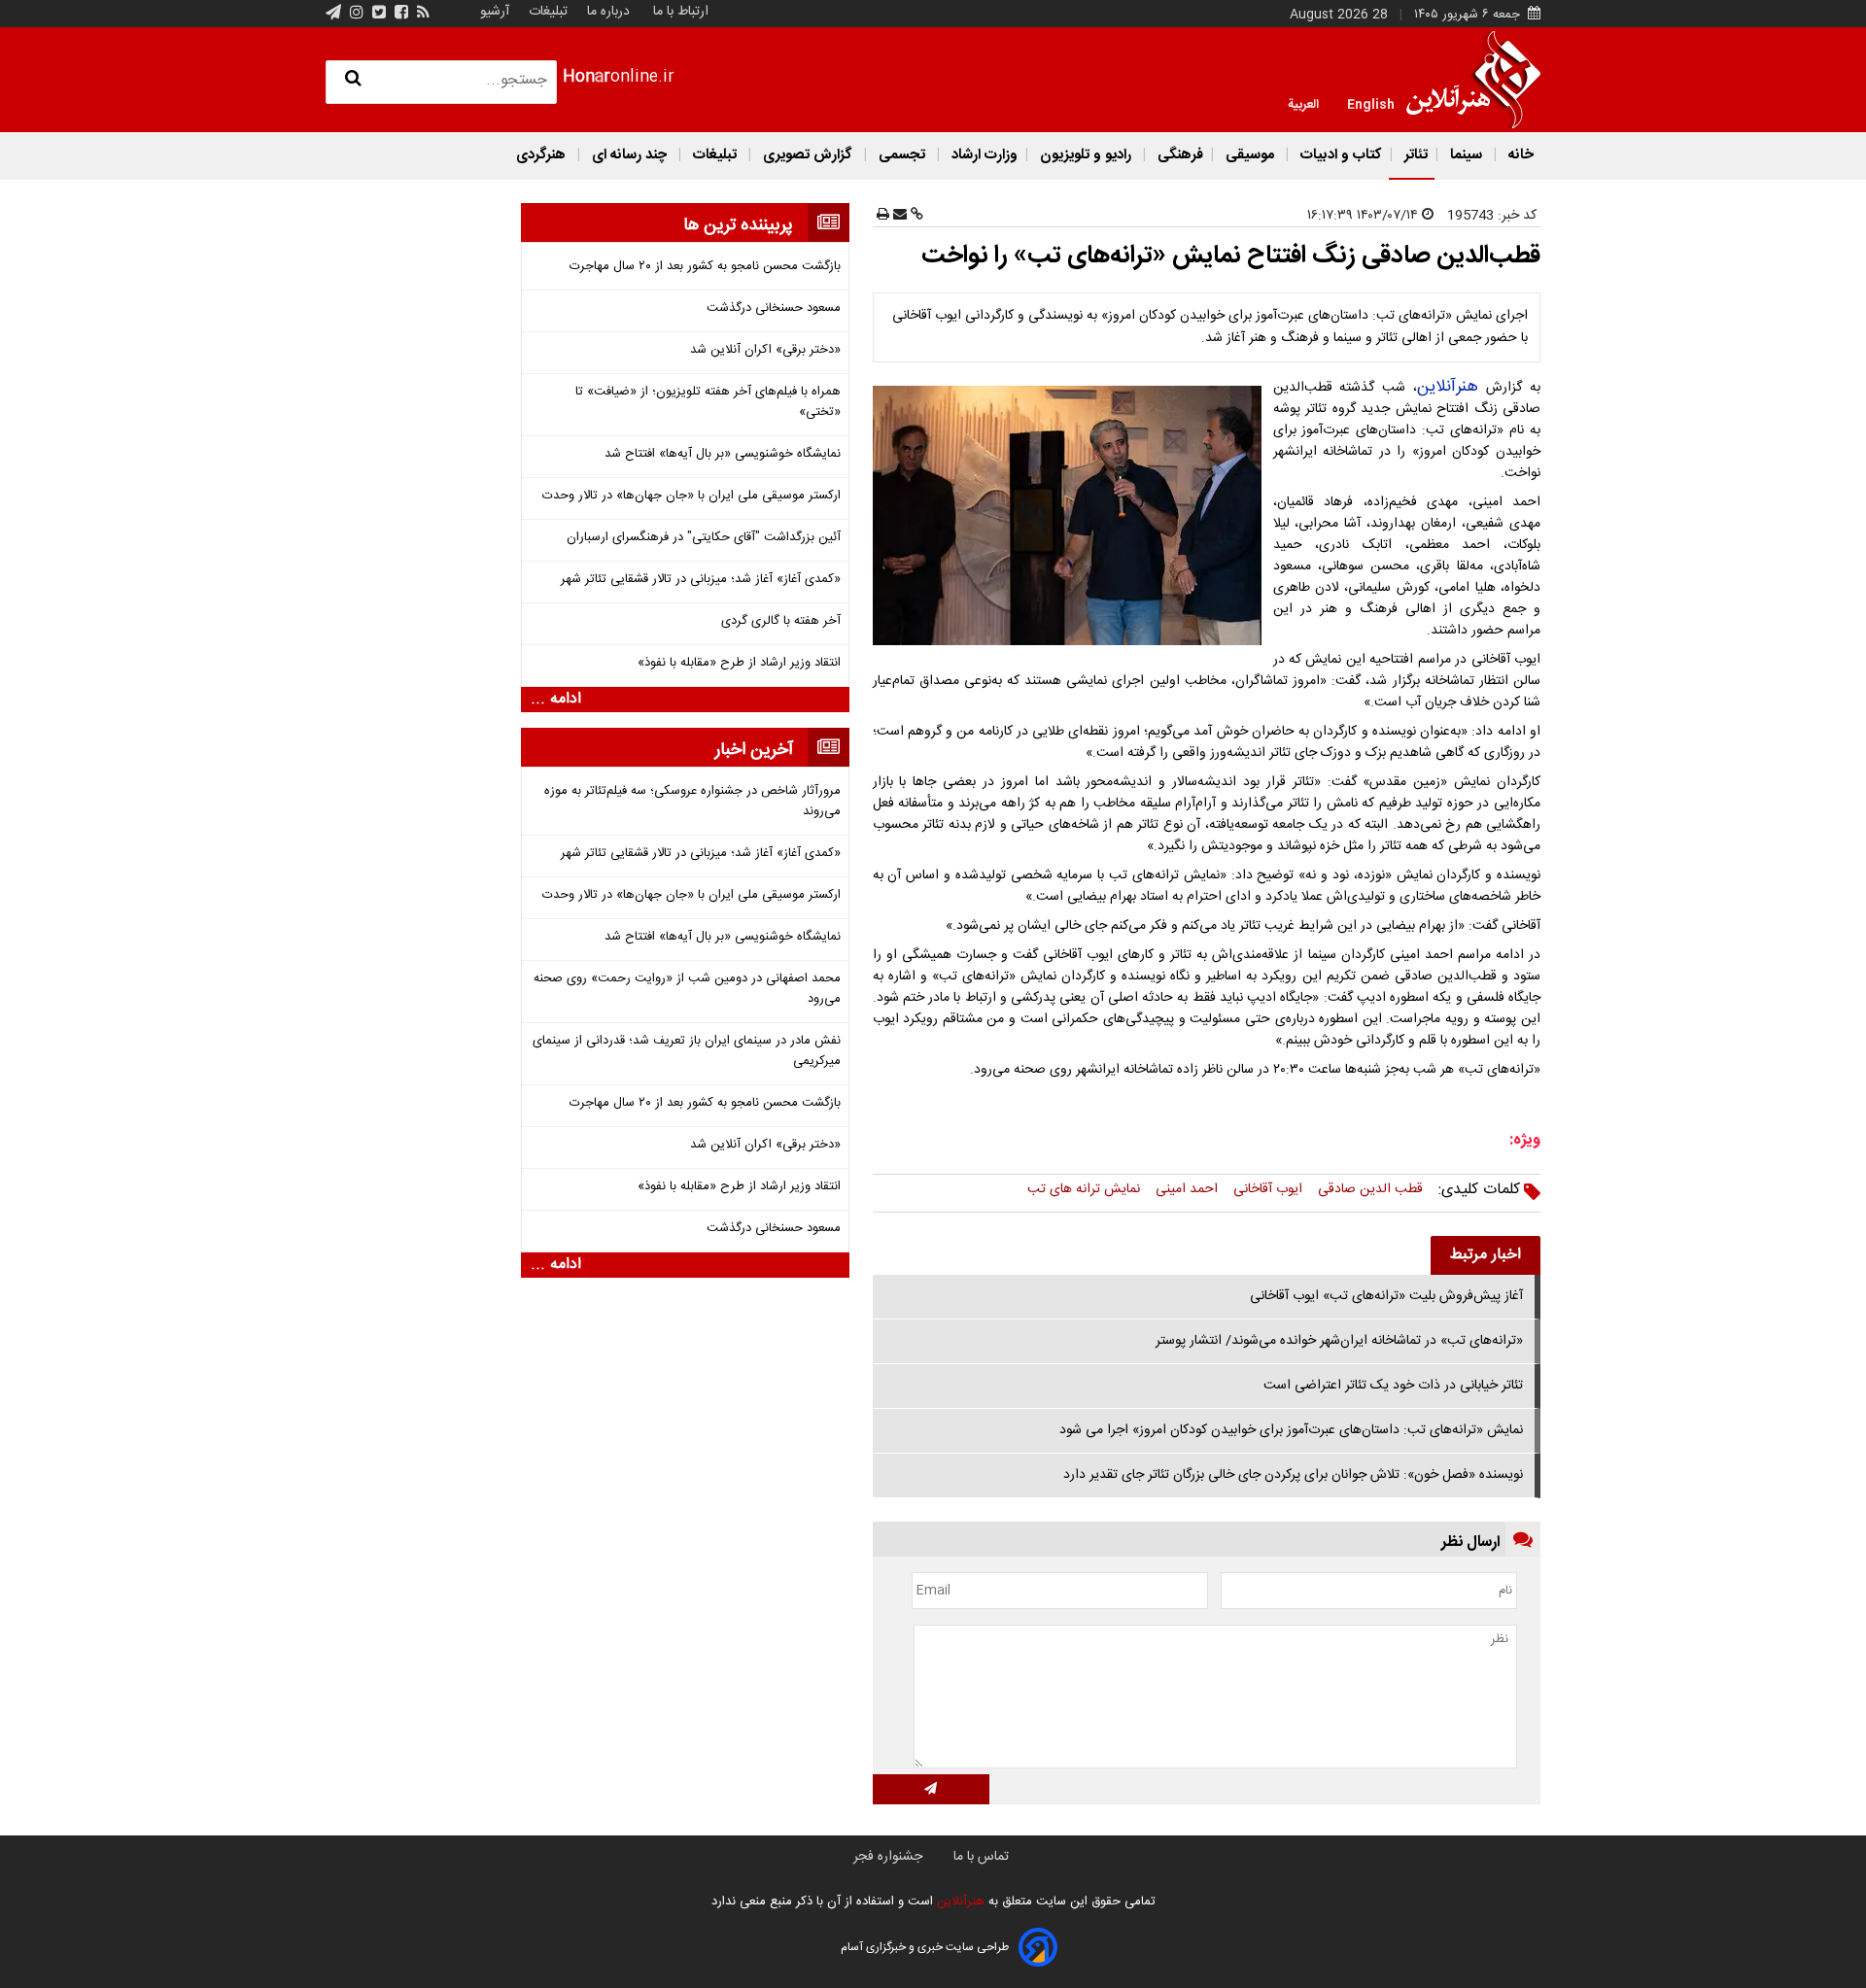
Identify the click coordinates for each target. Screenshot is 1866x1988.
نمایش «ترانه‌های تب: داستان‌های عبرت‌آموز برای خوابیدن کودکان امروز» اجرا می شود (1291, 1430)
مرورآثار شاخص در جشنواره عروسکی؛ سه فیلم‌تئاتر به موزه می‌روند (692, 802)
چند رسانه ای (629, 155)
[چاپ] (883, 216)
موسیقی (1250, 155)
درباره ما (608, 12)
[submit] (931, 1789)
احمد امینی (1187, 1189)
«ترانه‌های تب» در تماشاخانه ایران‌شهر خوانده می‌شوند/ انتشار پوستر (1339, 1341)
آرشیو (495, 12)
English (1371, 103)
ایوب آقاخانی (1268, 1189)
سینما (1466, 155)
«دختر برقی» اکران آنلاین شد (765, 350)
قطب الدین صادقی (1370, 1189)
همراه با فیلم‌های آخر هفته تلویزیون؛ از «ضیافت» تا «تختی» (708, 402)
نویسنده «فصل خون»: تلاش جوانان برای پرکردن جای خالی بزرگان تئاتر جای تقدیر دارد (1293, 1475)
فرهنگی (1178, 155)
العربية (1303, 103)
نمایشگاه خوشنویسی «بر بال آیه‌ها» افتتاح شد (723, 454)
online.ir (619, 77)
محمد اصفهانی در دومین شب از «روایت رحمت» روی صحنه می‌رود (687, 989)
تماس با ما (981, 1857)
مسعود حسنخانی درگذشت (774, 308)
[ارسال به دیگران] (898, 216)
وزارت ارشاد (983, 155)
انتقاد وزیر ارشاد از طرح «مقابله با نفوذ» (739, 663)
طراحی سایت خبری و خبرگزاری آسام (925, 1947)
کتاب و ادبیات (1339, 155)
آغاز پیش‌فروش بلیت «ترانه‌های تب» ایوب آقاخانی (1386, 1296)
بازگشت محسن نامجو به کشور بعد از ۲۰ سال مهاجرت (705, 267)
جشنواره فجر (888, 1857)
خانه (1519, 155)
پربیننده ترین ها (738, 225)
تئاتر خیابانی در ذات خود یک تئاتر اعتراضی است (1393, 1386)
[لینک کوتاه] (915, 216)
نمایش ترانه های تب (1084, 1189)
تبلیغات (546, 12)
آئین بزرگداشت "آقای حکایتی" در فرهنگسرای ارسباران (704, 538)
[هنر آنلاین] (1473, 80)
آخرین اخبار (754, 750)
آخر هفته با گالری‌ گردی (781, 621)
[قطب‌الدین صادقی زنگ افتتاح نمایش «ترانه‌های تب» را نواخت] (1071, 515)
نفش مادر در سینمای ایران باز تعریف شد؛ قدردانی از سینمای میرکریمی (687, 1051)
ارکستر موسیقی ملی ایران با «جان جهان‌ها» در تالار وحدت (691, 496)
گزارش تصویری (808, 155)
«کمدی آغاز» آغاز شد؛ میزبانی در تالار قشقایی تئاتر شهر (701, 580)
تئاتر (1414, 155)
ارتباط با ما (681, 12)
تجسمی (902, 155)
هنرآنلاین (1448, 387)
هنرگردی (541, 155)
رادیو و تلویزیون (1086, 155)
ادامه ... (556, 700)
